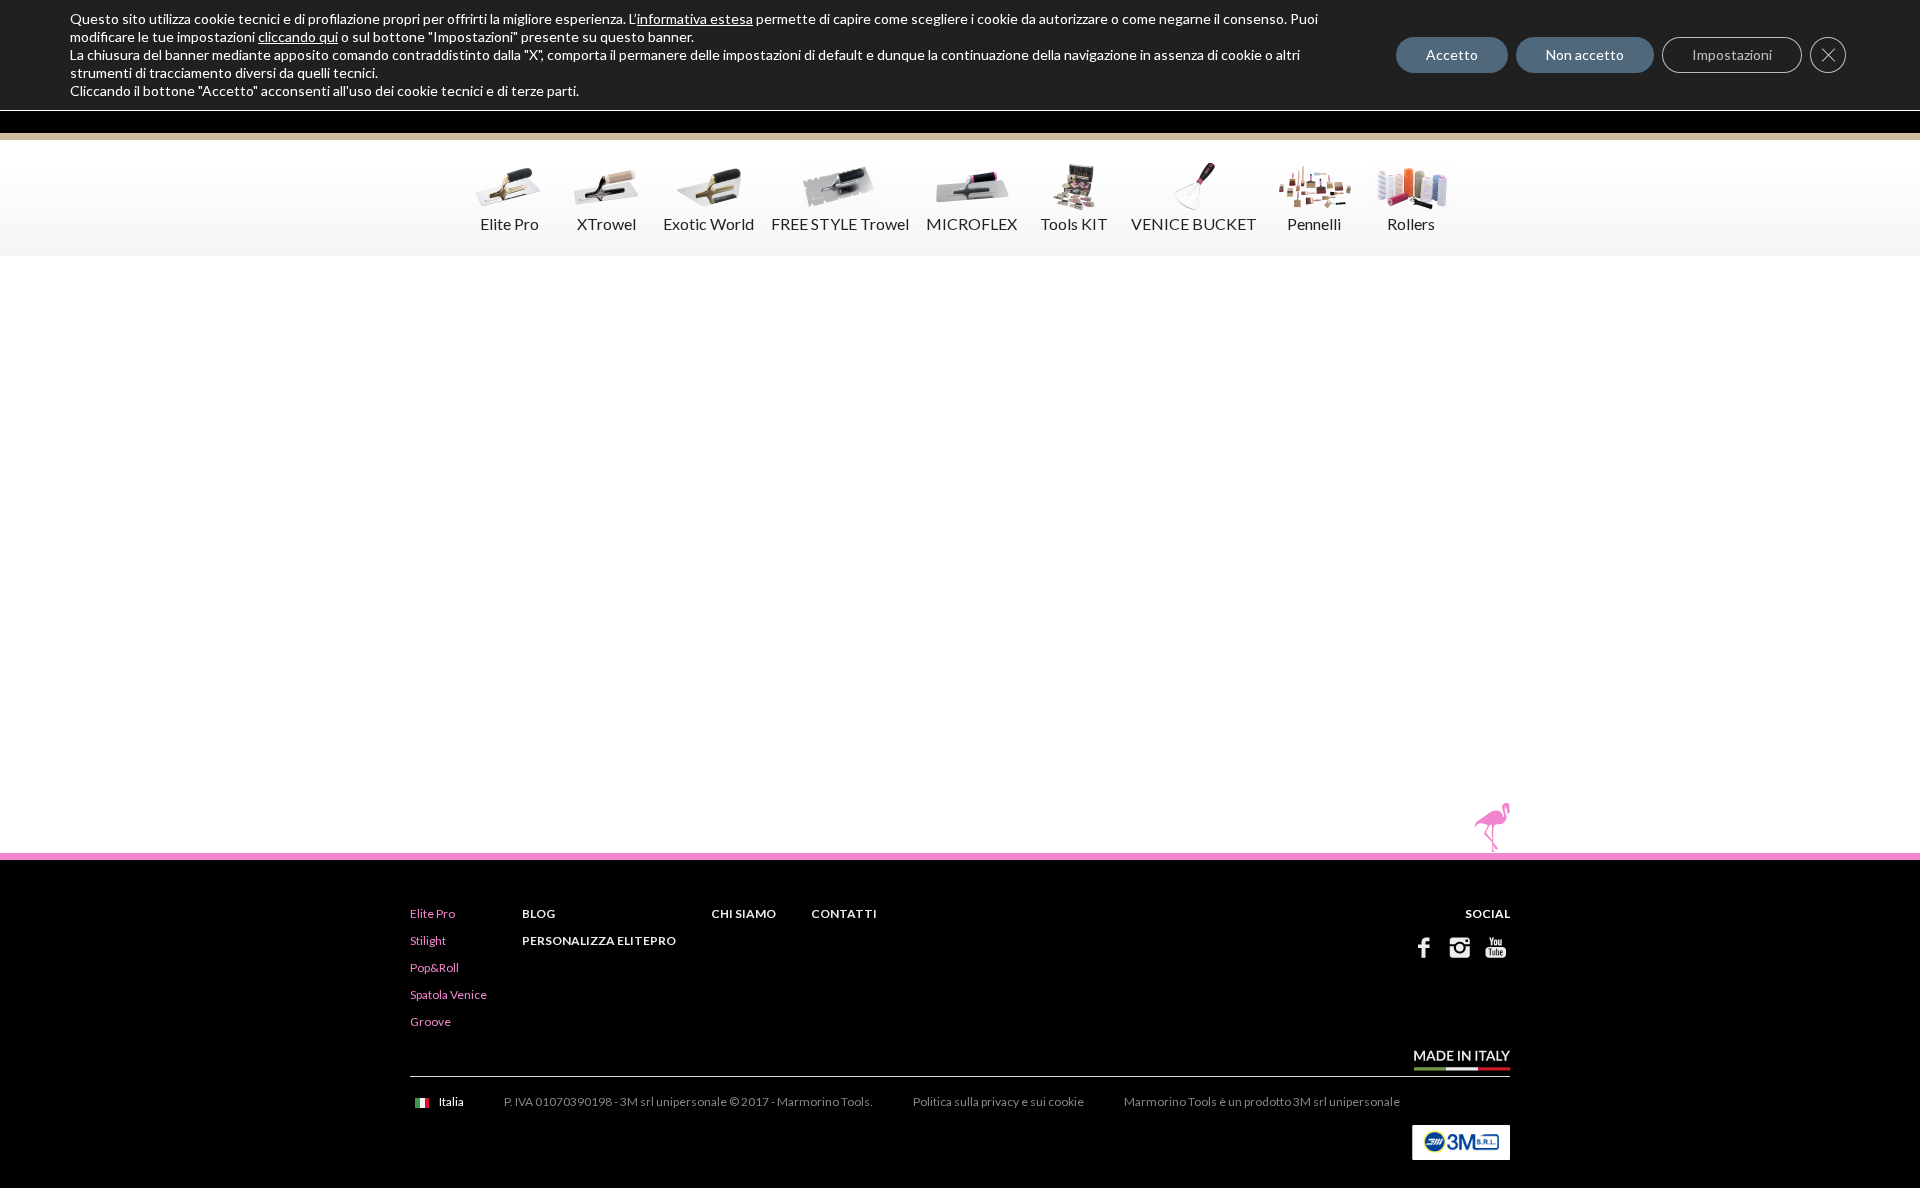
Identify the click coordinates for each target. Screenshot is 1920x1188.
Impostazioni (1732, 54)
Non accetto (1585, 54)
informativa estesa (695, 18)
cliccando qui (298, 36)
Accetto (1452, 54)
